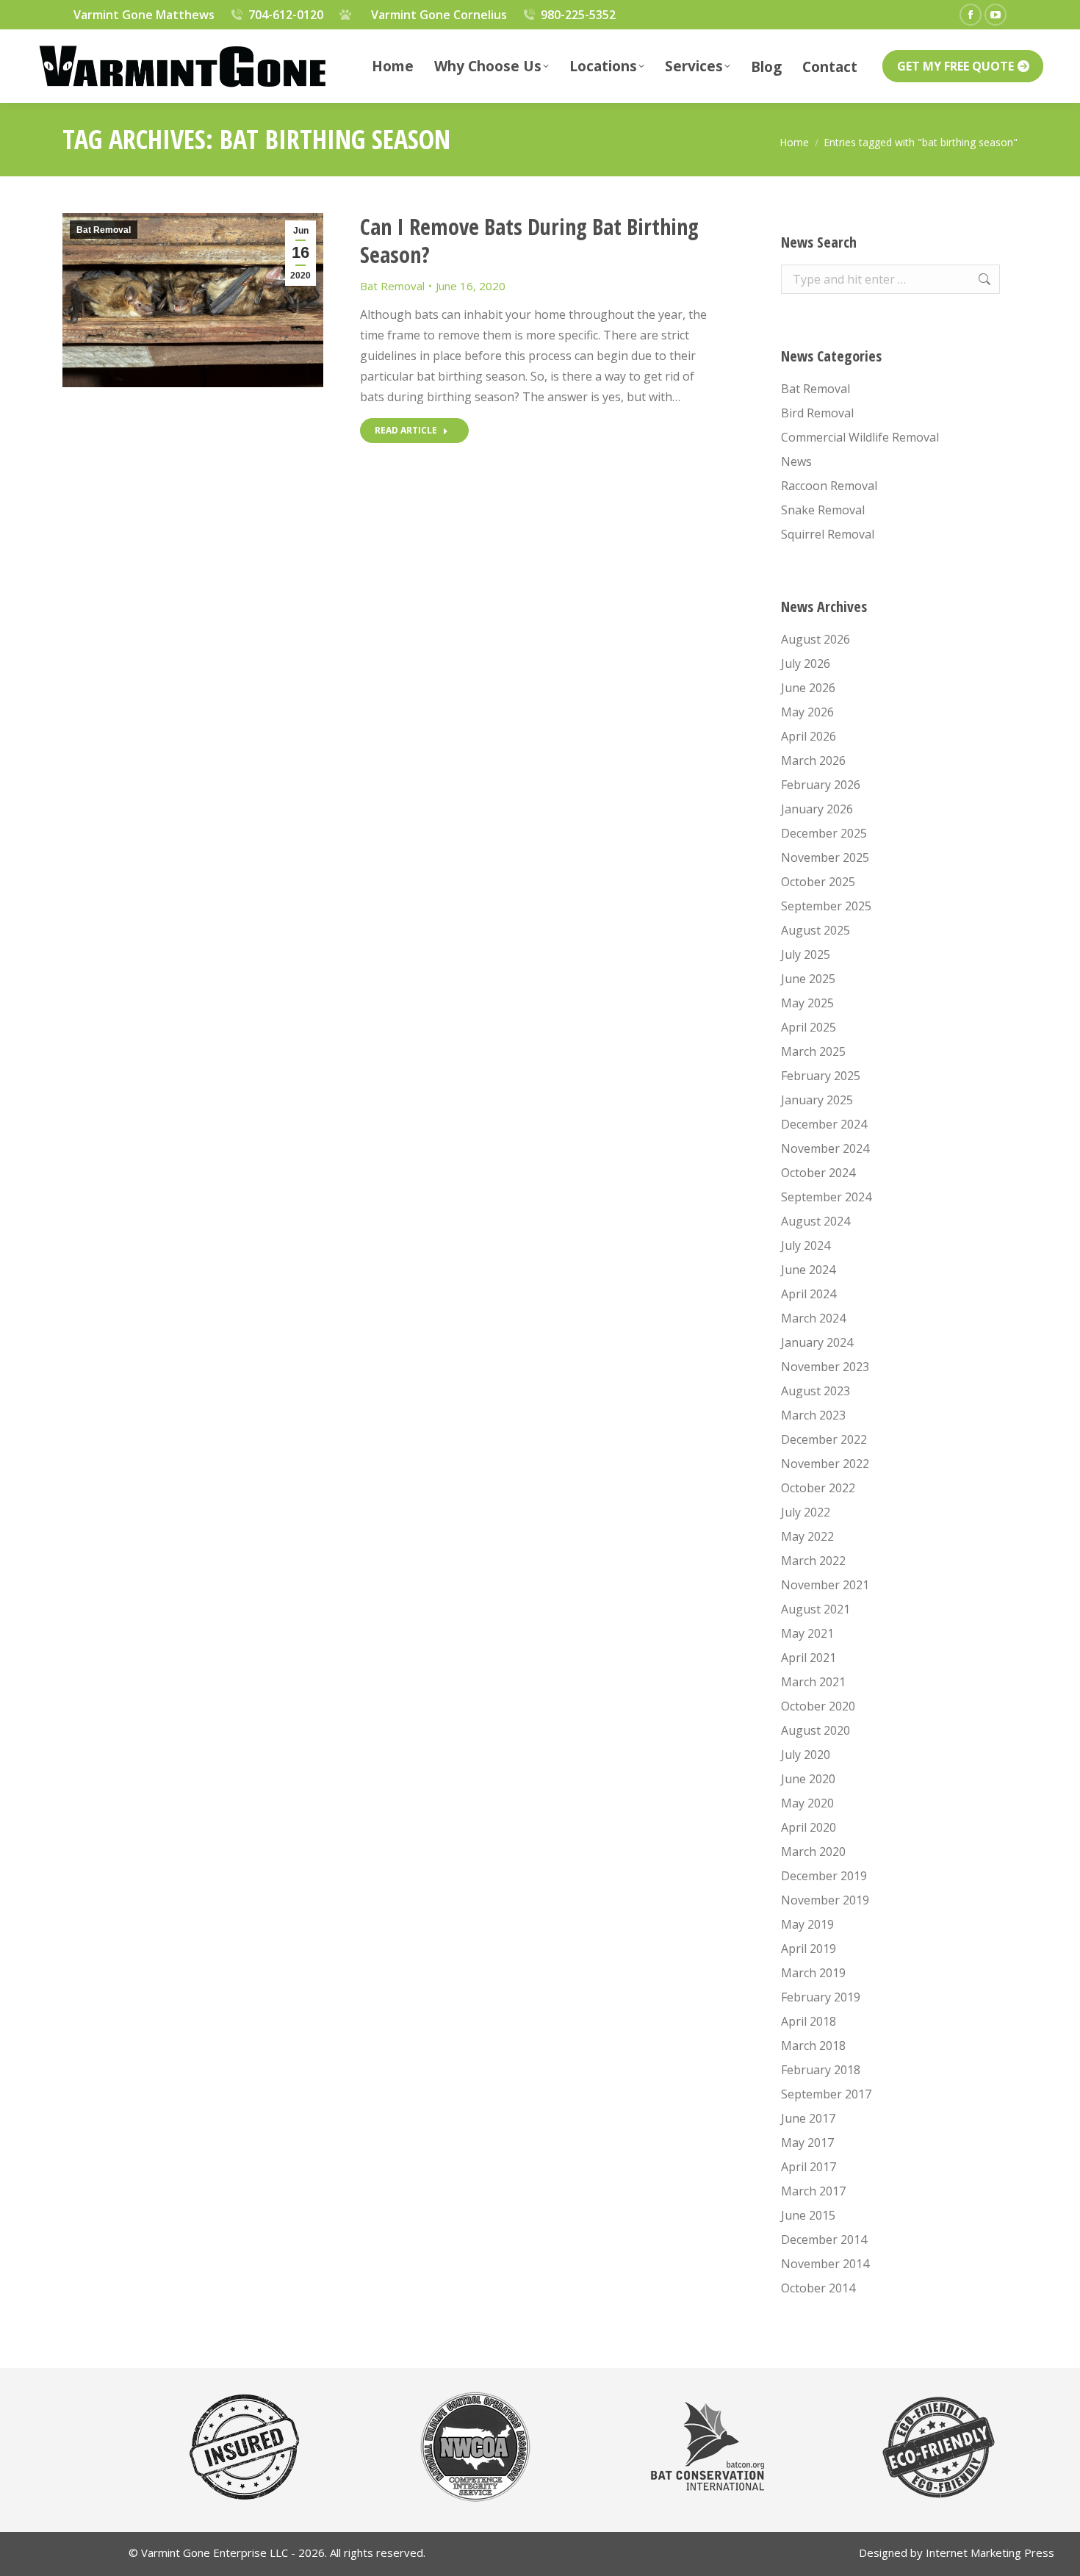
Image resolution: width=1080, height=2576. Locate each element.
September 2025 (826, 906)
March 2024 (813, 1318)
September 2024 (826, 1197)
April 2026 (809, 736)
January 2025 (817, 1100)
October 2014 (818, 2288)
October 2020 (818, 1706)
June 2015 (808, 2215)
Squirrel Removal (828, 534)
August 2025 (816, 930)
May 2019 (807, 1924)
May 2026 (807, 712)
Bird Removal (817, 413)
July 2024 (806, 1245)
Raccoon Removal (829, 486)
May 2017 (807, 2143)
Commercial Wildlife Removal (860, 437)
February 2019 (821, 1997)
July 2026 (806, 663)
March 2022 (813, 1561)
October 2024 (818, 1173)
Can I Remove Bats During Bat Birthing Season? (529, 241)
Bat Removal (104, 230)
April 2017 (809, 2167)
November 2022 (825, 1464)
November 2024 (825, 1148)
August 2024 (816, 1221)
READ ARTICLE (406, 430)
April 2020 (809, 1827)
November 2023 (825, 1367)
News (796, 461)
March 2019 (813, 1973)
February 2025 (821, 1076)
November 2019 (825, 1900)
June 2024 (808, 1270)
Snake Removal (823, 510)
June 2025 (808, 979)
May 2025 (807, 1003)
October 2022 (818, 1488)
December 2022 (824, 1439)
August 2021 (816, 1609)
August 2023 (816, 1391)
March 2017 (813, 2191)
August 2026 (816, 639)
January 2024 (817, 1342)
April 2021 (809, 1658)
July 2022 (806, 1512)
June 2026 (808, 688)
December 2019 (824, 1876)
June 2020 (808, 1779)
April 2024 (809, 1294)
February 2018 (821, 2070)
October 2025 (818, 882)
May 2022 (807, 1536)
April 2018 (809, 2021)
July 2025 (806, 954)
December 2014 (824, 2239)
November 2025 (825, 857)
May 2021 (807, 1633)
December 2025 (824, 833)
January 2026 (817, 809)
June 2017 (808, 2118)
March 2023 (813, 1415)
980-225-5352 (578, 15)
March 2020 (813, 1852)
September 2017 (826, 2094)
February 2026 (821, 785)
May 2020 (807, 1803)
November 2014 (825, 2264)
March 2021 (813, 1682)
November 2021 (825, 1585)
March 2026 (813, 760)
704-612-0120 (286, 15)
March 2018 (813, 2046)
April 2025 (809, 1027)
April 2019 (809, 1949)
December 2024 (824, 1124)
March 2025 (813, 1051)
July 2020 (806, 1755)
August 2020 (816, 1730)
